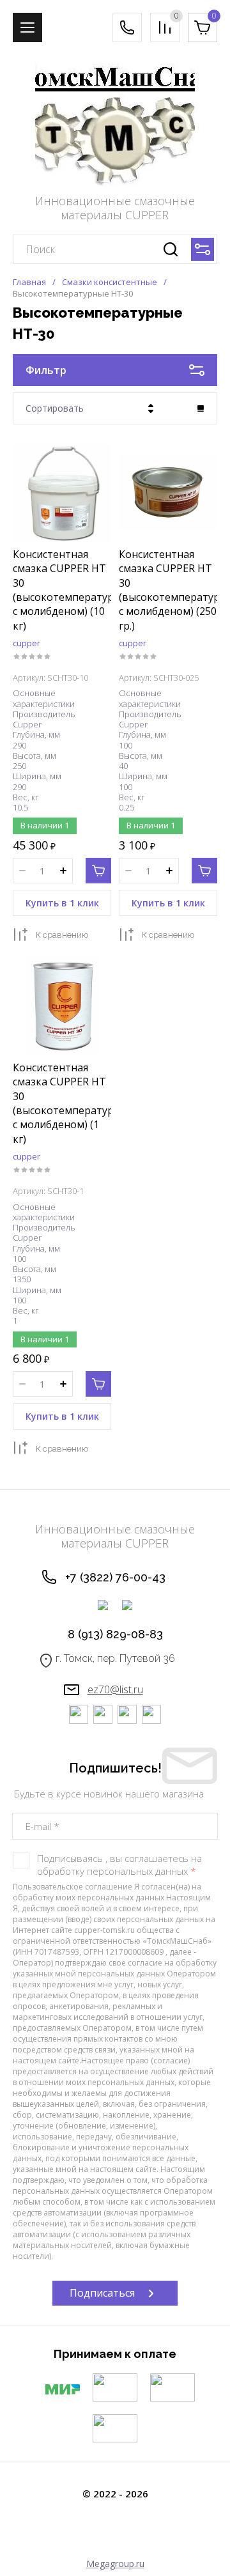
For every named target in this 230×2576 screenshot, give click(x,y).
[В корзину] (98, 871)
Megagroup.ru (115, 2564)
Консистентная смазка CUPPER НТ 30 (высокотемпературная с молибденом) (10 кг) (72, 590)
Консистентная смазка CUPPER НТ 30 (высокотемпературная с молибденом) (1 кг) (72, 1103)
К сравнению (62, 935)
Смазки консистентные (110, 282)
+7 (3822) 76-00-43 (115, 1577)
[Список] (201, 408)
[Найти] (171, 249)
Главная (29, 282)
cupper (27, 643)
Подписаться (102, 2293)
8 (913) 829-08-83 (115, 1634)
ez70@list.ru (115, 1689)
